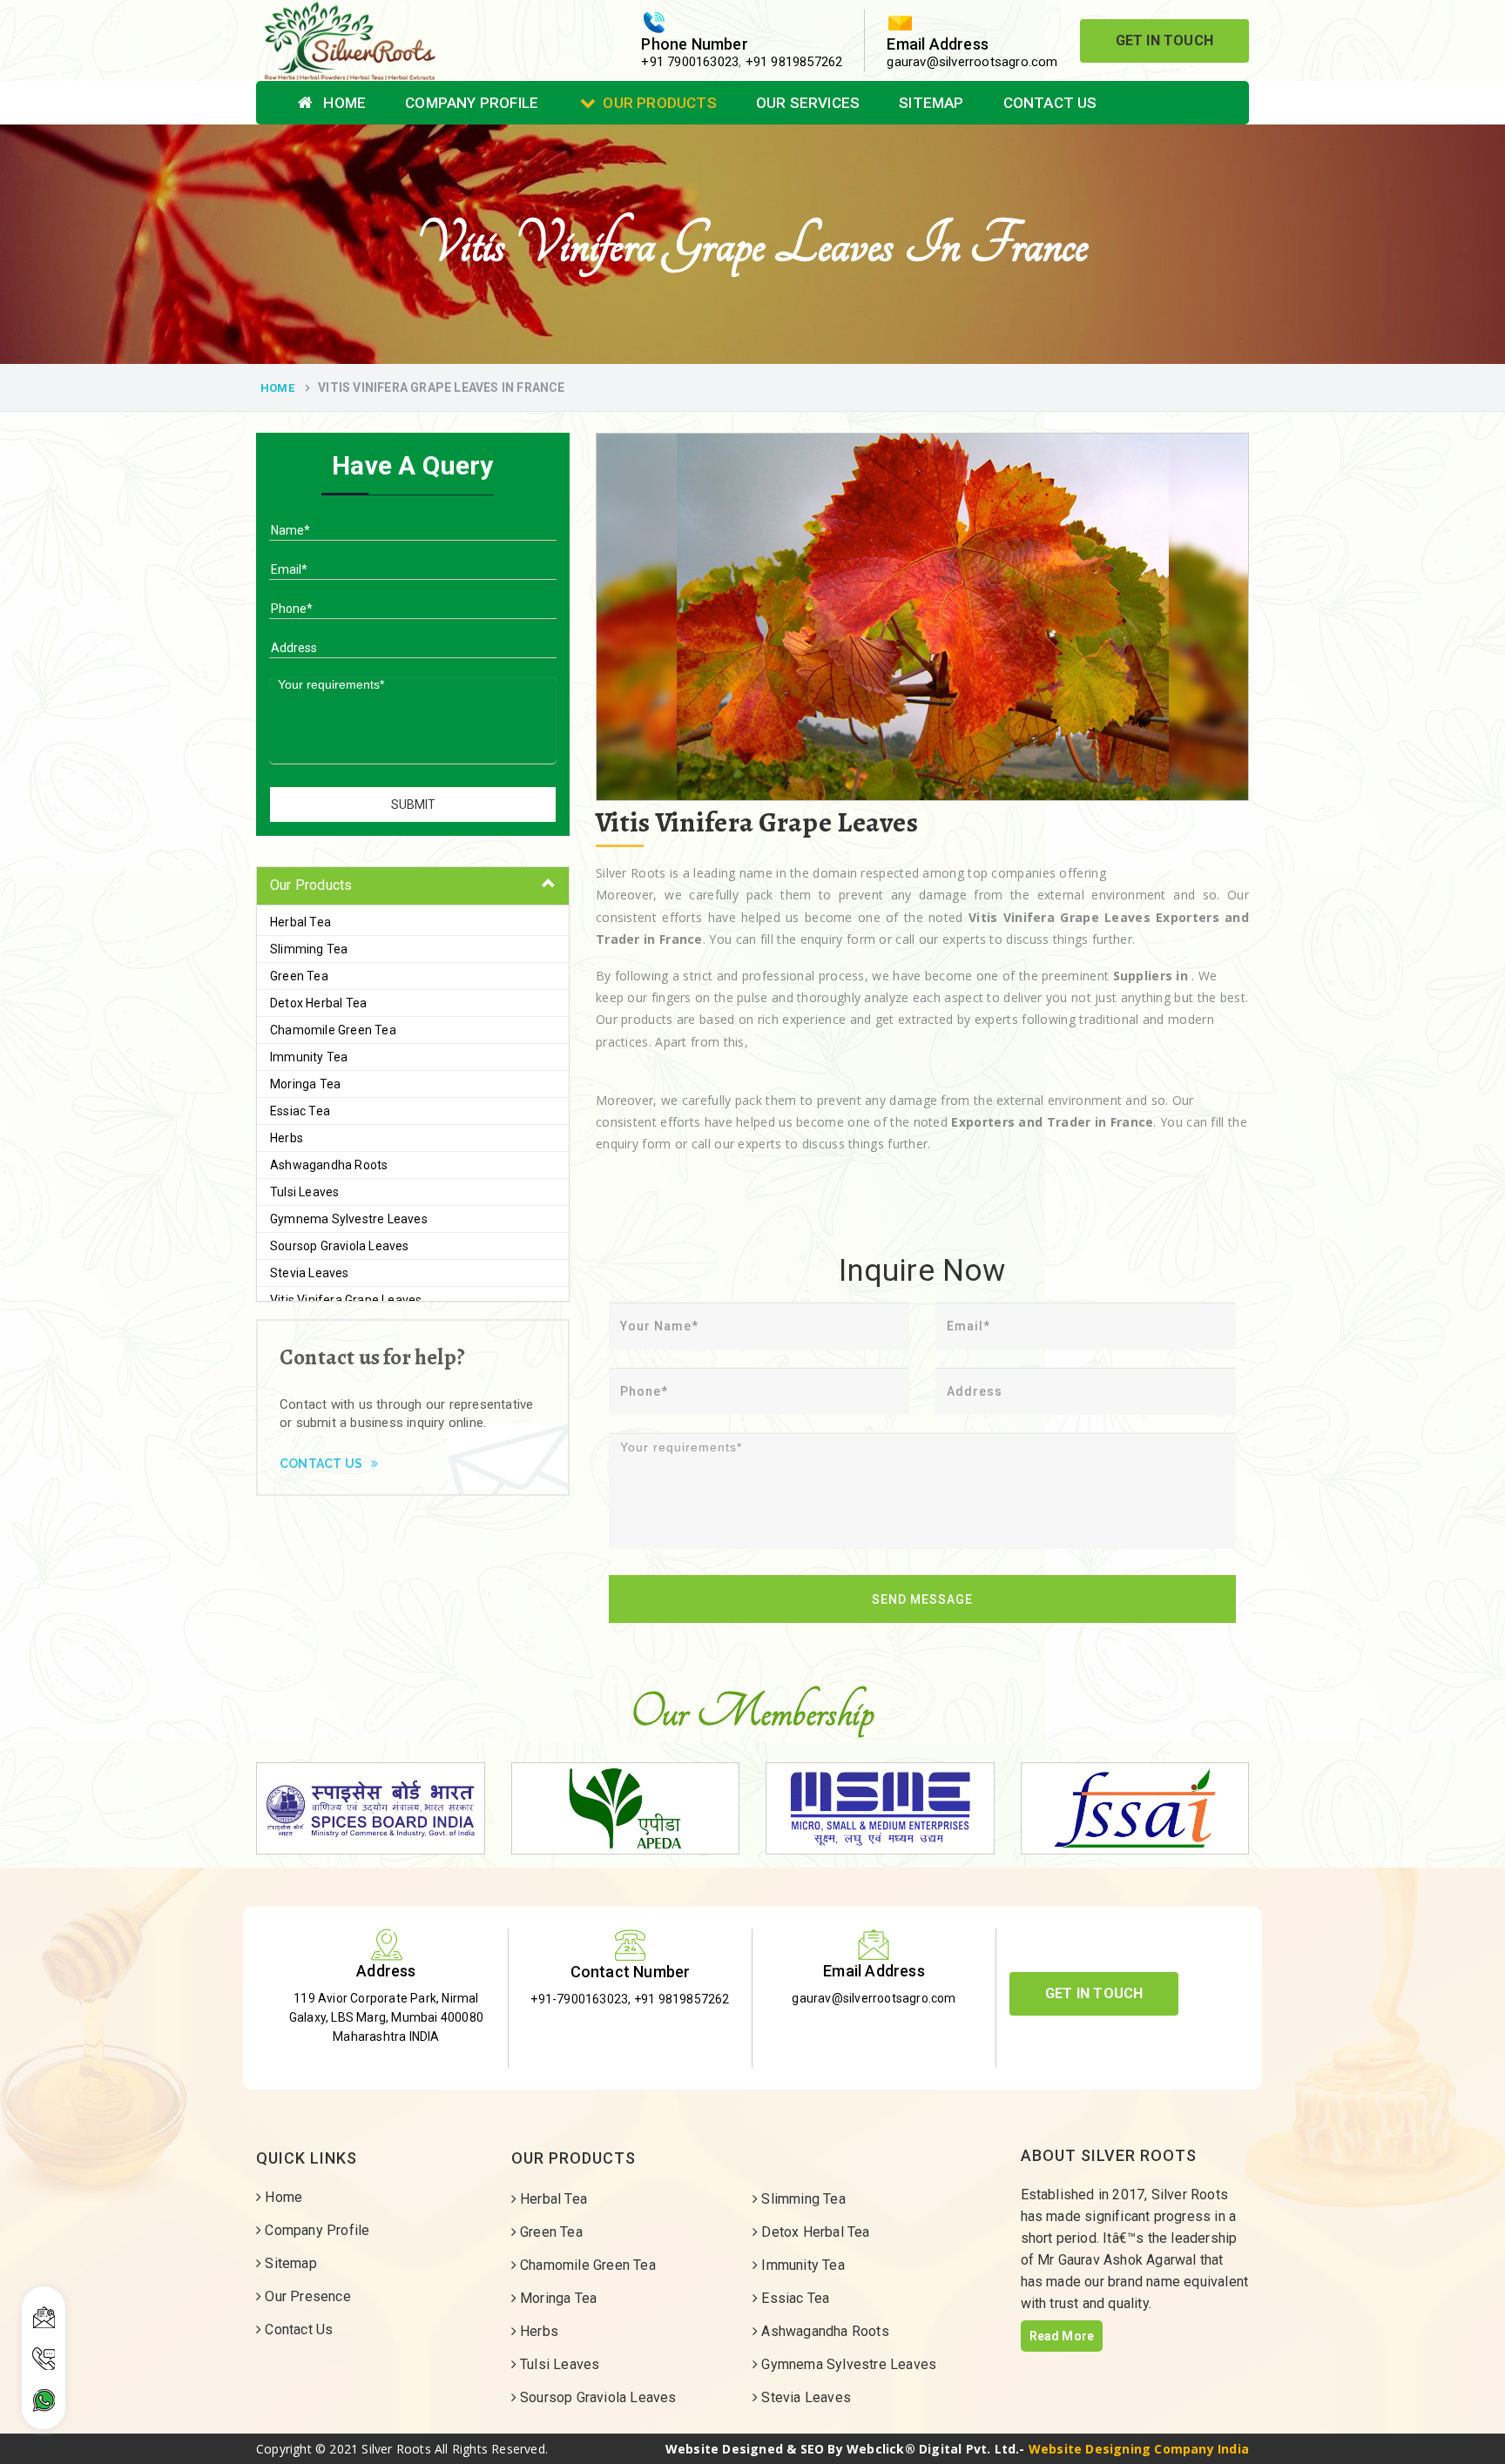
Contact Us (1050, 103)
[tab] (413, 886)
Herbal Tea (300, 922)
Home (343, 103)
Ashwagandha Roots (329, 1165)
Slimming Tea (309, 949)
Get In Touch (1164, 40)
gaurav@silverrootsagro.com (972, 62)
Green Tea (299, 976)
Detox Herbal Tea (318, 1003)
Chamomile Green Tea (333, 1030)
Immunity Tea (309, 1057)
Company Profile (472, 103)
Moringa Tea (305, 1084)
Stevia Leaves (310, 1273)
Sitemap (931, 103)
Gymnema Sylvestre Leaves (349, 1219)
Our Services (808, 103)
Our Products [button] (311, 885)
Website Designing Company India (1139, 2449)
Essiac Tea (300, 1111)
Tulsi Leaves (304, 1192)
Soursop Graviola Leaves (340, 1246)
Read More (1062, 2336)
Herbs (287, 1138)
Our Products (659, 103)
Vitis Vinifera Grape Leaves (346, 1300)
